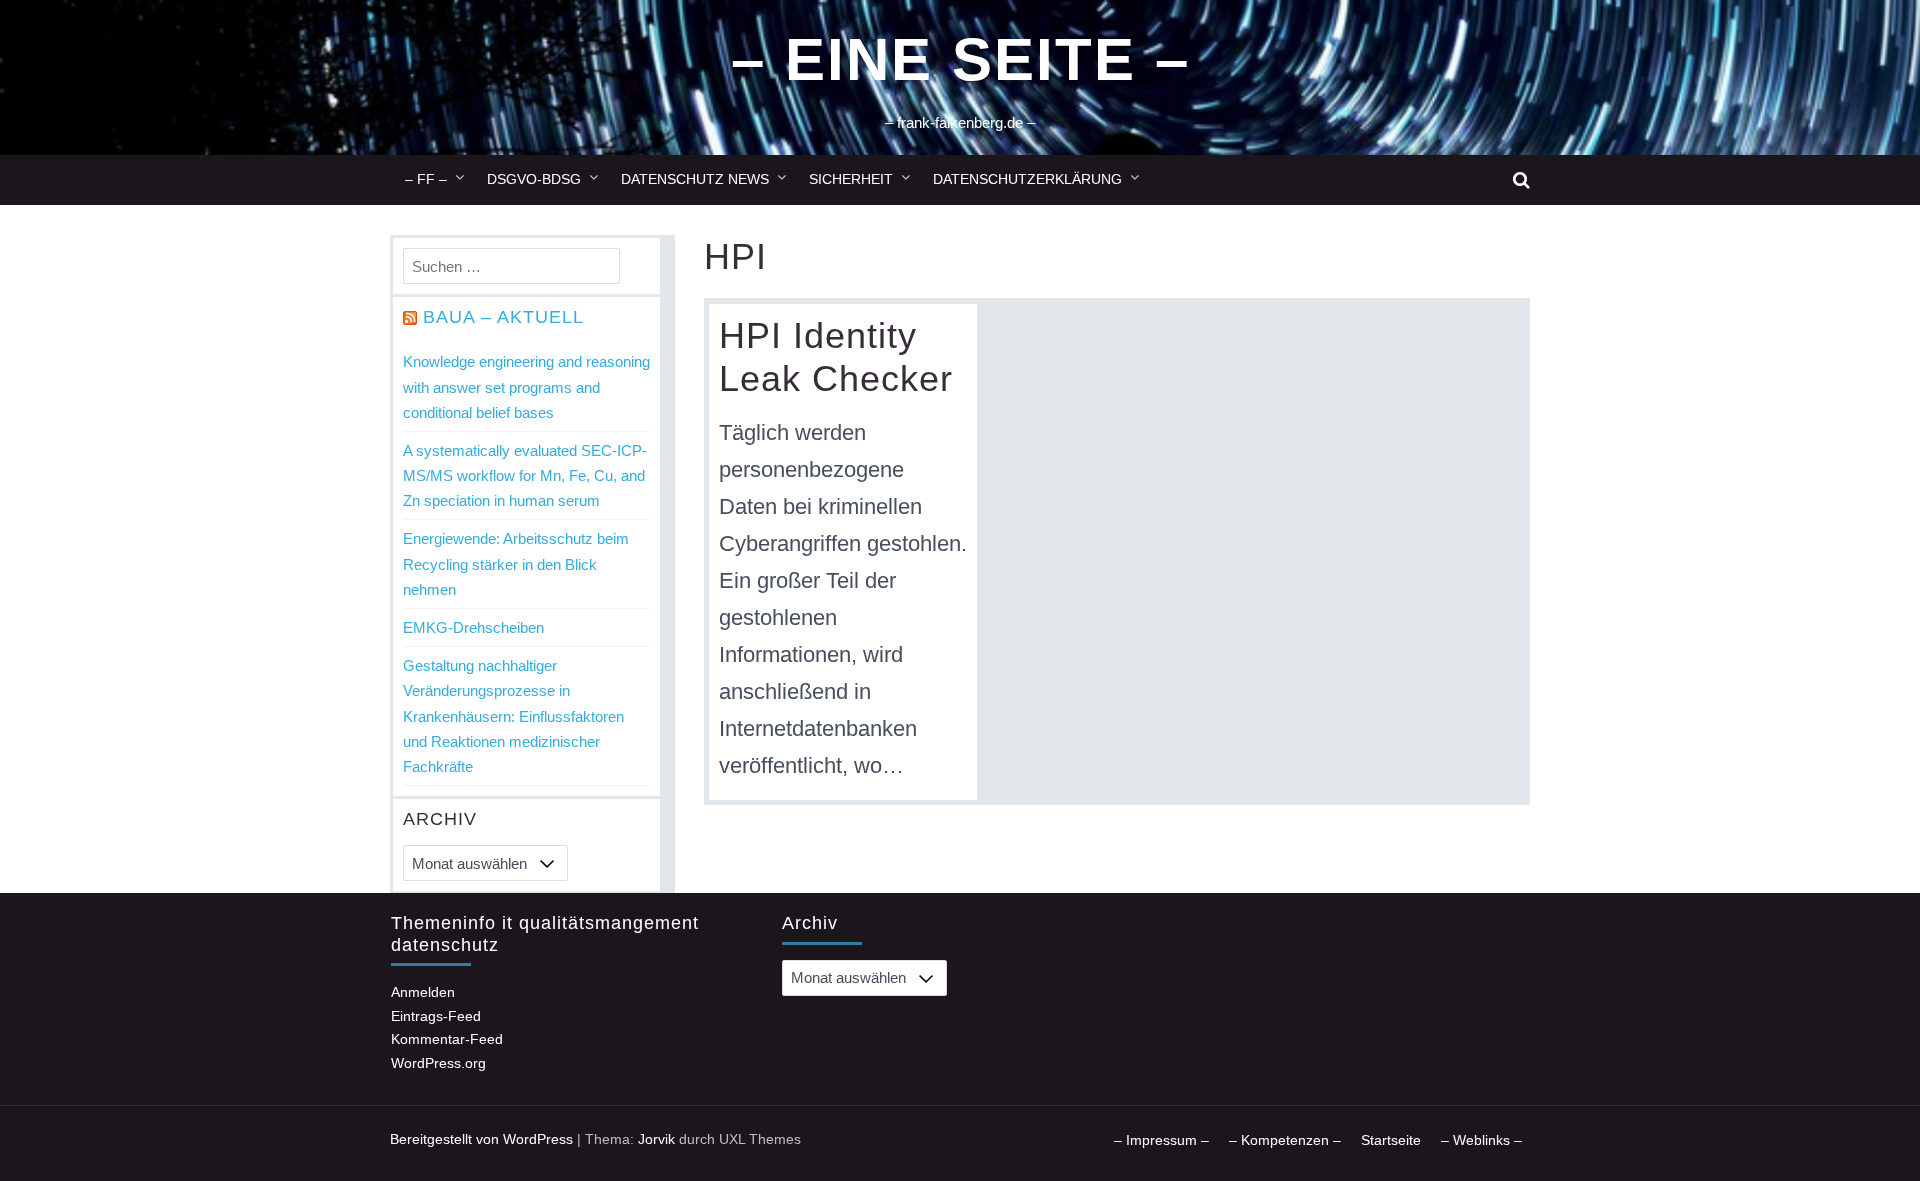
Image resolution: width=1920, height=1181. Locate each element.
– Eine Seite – (960, 59)
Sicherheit (851, 179)
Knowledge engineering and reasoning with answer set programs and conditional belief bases (526, 386)
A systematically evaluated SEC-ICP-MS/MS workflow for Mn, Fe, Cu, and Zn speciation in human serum (525, 475)
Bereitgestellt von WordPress (481, 1139)
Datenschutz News (695, 179)
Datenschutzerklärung (1027, 179)
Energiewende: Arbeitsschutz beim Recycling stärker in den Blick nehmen (516, 563)
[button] (1521, 180)
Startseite (1391, 1140)
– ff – (426, 179)
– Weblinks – (1481, 1140)
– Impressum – (1161, 1140)
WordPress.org (438, 1063)
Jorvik (656, 1139)
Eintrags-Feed (436, 1016)
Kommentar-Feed (447, 1039)
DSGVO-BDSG (534, 179)
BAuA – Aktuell (503, 317)
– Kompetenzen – (1285, 1140)
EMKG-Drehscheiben (473, 627)
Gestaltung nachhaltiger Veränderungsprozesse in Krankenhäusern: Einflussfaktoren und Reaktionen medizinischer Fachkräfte (513, 716)
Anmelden (423, 992)
